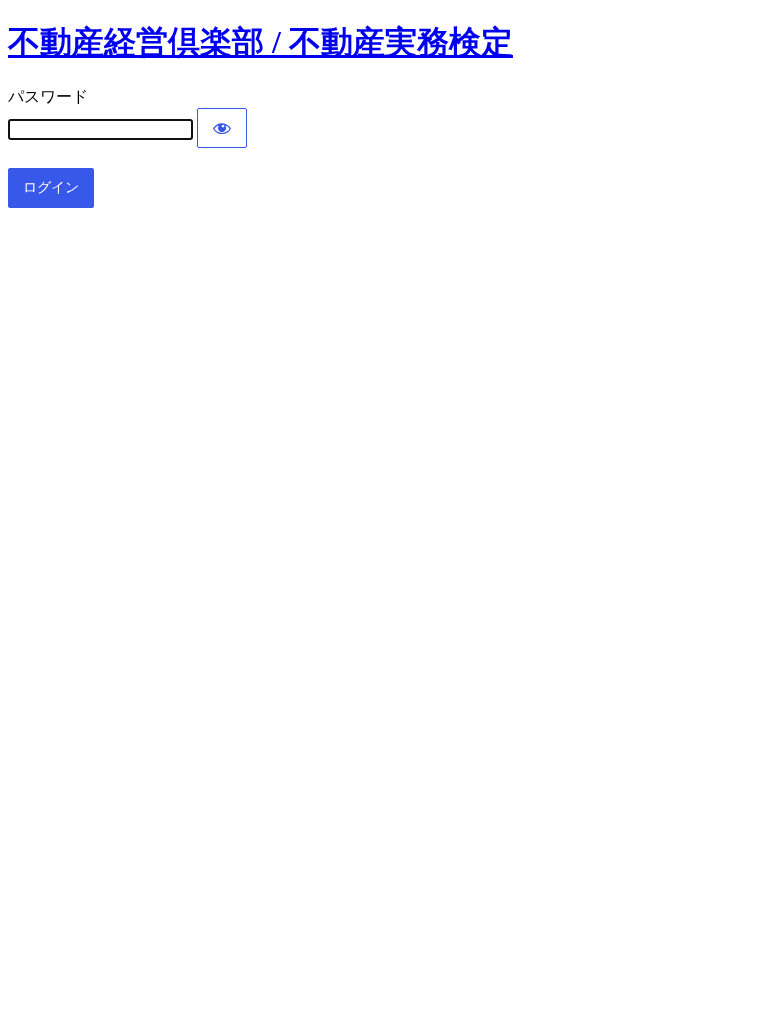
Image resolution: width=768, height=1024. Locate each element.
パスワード (48, 96)
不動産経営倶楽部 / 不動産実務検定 (260, 42)
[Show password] (222, 128)
